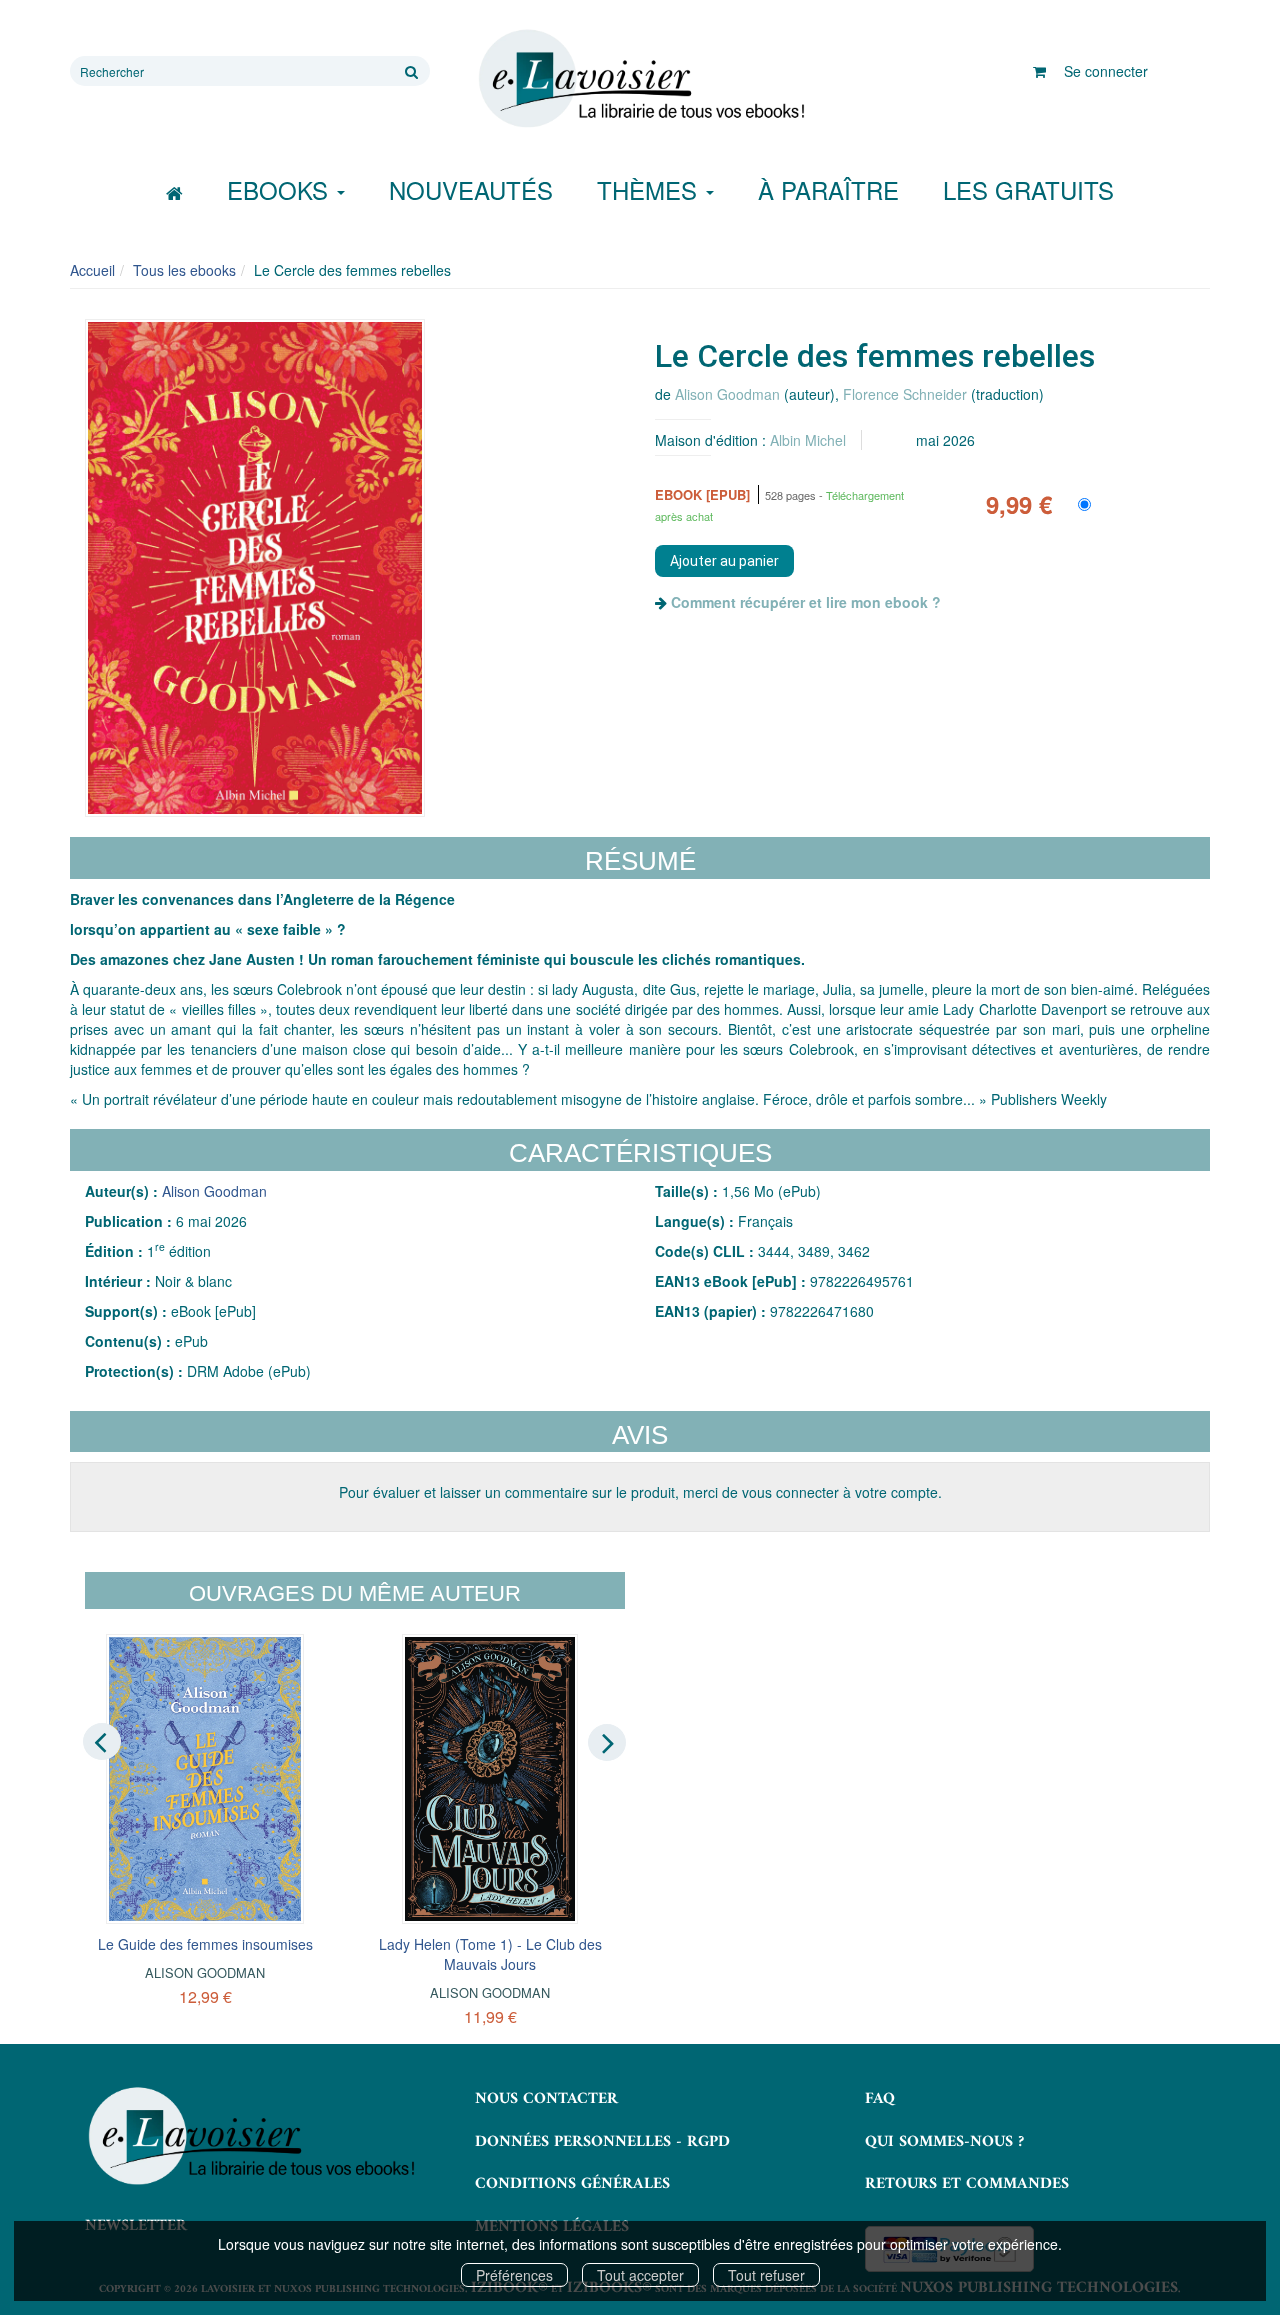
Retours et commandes (967, 2184)
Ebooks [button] (281, 189)
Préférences (514, 2275)
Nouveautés (471, 189)
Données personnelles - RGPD (602, 2142)
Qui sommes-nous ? (944, 2142)
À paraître (828, 189)
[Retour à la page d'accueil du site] (640, 79)
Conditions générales (572, 2184)
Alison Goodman (727, 394)
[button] (255, 568)
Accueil (92, 270)
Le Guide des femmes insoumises (205, 1944)
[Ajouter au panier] (724, 561)
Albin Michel (808, 440)
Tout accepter (640, 2275)
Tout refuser (766, 2275)
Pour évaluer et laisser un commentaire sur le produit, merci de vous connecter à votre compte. (640, 1492)
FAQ (880, 2099)
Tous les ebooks (184, 270)
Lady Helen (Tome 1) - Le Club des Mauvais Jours (490, 1954)
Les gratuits (1028, 189)
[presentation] (102, 1741)
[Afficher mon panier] (1039, 71)
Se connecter (1106, 71)
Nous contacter (546, 2099)
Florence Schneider (905, 394)
